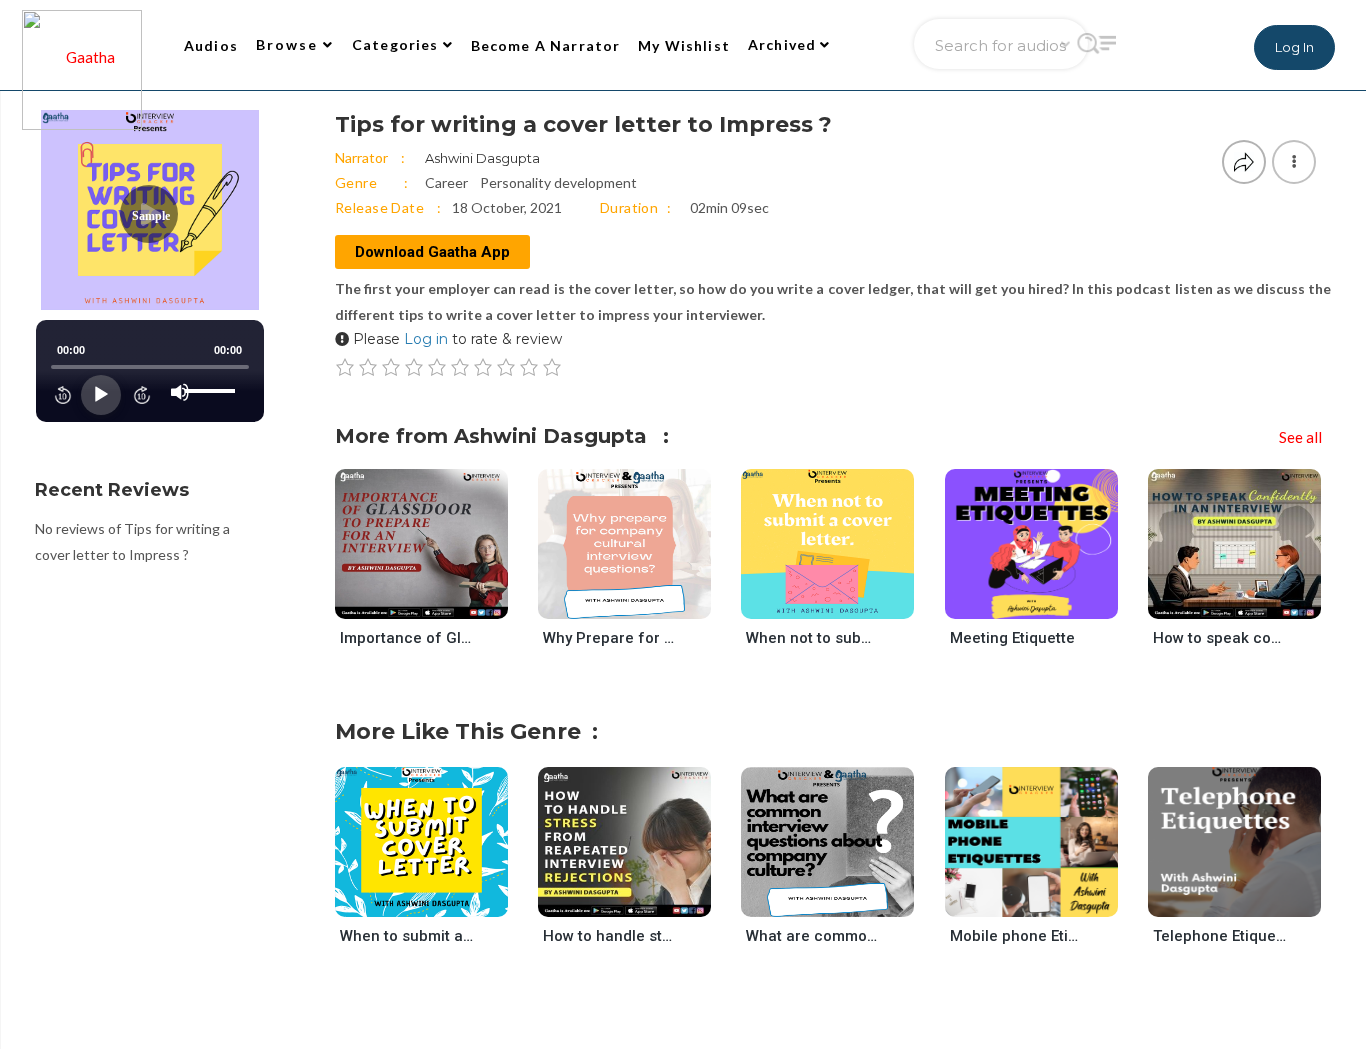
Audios (211, 45)
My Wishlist (684, 45)
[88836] (844, 897)
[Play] (101, 395)
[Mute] (180, 392)
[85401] (438, 897)
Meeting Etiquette (1012, 638)
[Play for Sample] (402, 599)
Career (446, 182)
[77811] (438, 600)
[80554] (1048, 897)
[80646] (1251, 897)
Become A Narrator (546, 45)
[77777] (641, 897)
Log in (426, 339)
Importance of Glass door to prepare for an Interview (406, 638)
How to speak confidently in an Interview (1219, 638)
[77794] (1251, 600)
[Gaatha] (80, 45)
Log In (1294, 47)
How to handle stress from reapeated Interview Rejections (609, 936)
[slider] (213, 375)
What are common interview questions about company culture (812, 936)
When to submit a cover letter (406, 936)
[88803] (641, 600)
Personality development (558, 182)
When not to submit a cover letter (812, 638)
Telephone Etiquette (1219, 936)
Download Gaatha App (432, 252)
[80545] (1048, 600)
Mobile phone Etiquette (1016, 936)
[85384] (844, 600)
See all (1300, 437)
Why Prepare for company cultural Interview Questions (609, 638)
